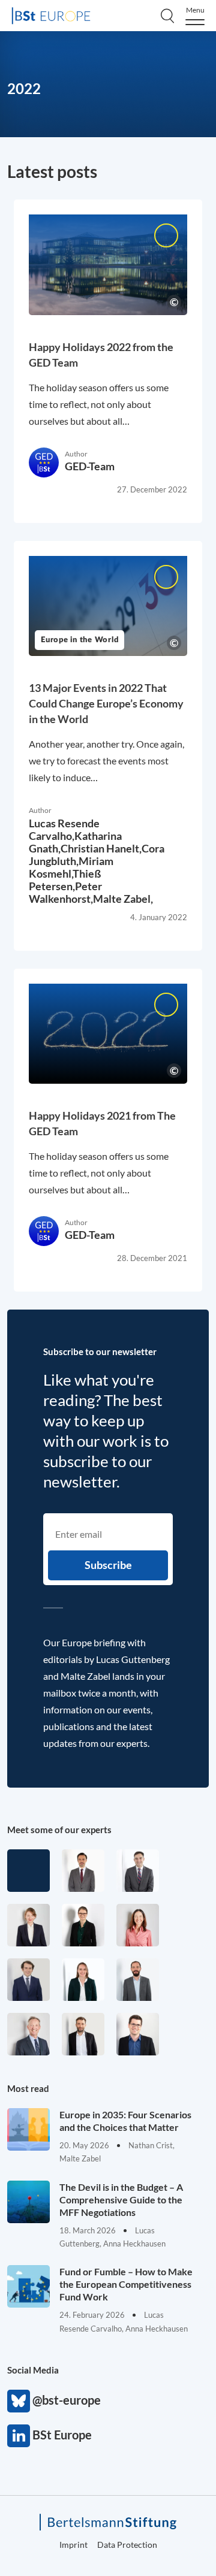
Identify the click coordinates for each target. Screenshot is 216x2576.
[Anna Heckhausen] (83, 1925)
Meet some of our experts (59, 1830)
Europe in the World (79, 640)
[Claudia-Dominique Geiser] (83, 1980)
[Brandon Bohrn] (138, 1871)
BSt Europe (19, 2436)
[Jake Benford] (83, 2034)
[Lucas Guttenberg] (138, 1980)
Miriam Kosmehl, (71, 867)
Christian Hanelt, (101, 848)
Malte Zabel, (123, 899)
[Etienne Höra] (28, 1980)
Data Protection (127, 2545)
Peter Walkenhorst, (65, 892)
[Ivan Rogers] (28, 1871)
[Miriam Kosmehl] (138, 1925)
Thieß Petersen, (65, 880)
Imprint (73, 2545)
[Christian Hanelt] (28, 2034)
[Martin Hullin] (83, 1871)
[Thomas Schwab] (138, 2034)
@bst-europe (19, 2401)
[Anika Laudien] (28, 1925)
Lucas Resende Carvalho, (64, 829)
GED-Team (90, 466)
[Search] (167, 16)
